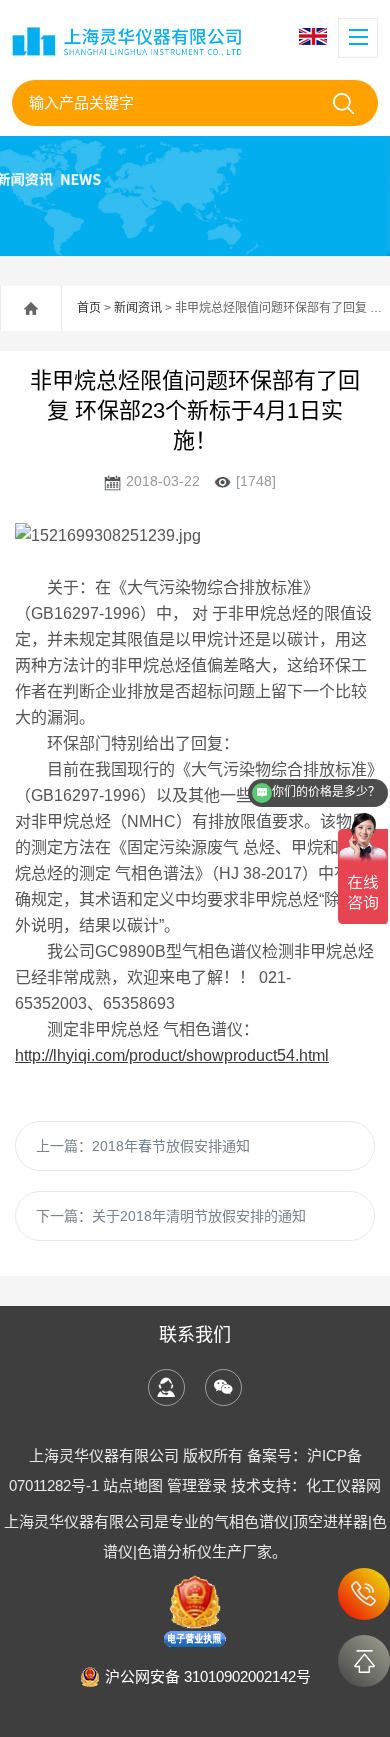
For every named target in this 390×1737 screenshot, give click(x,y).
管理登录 (197, 1485)
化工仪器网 (343, 1485)
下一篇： (171, 1216)
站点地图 (133, 1485)
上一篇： (143, 1146)
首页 (89, 308)
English (315, 36)
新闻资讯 (138, 308)
